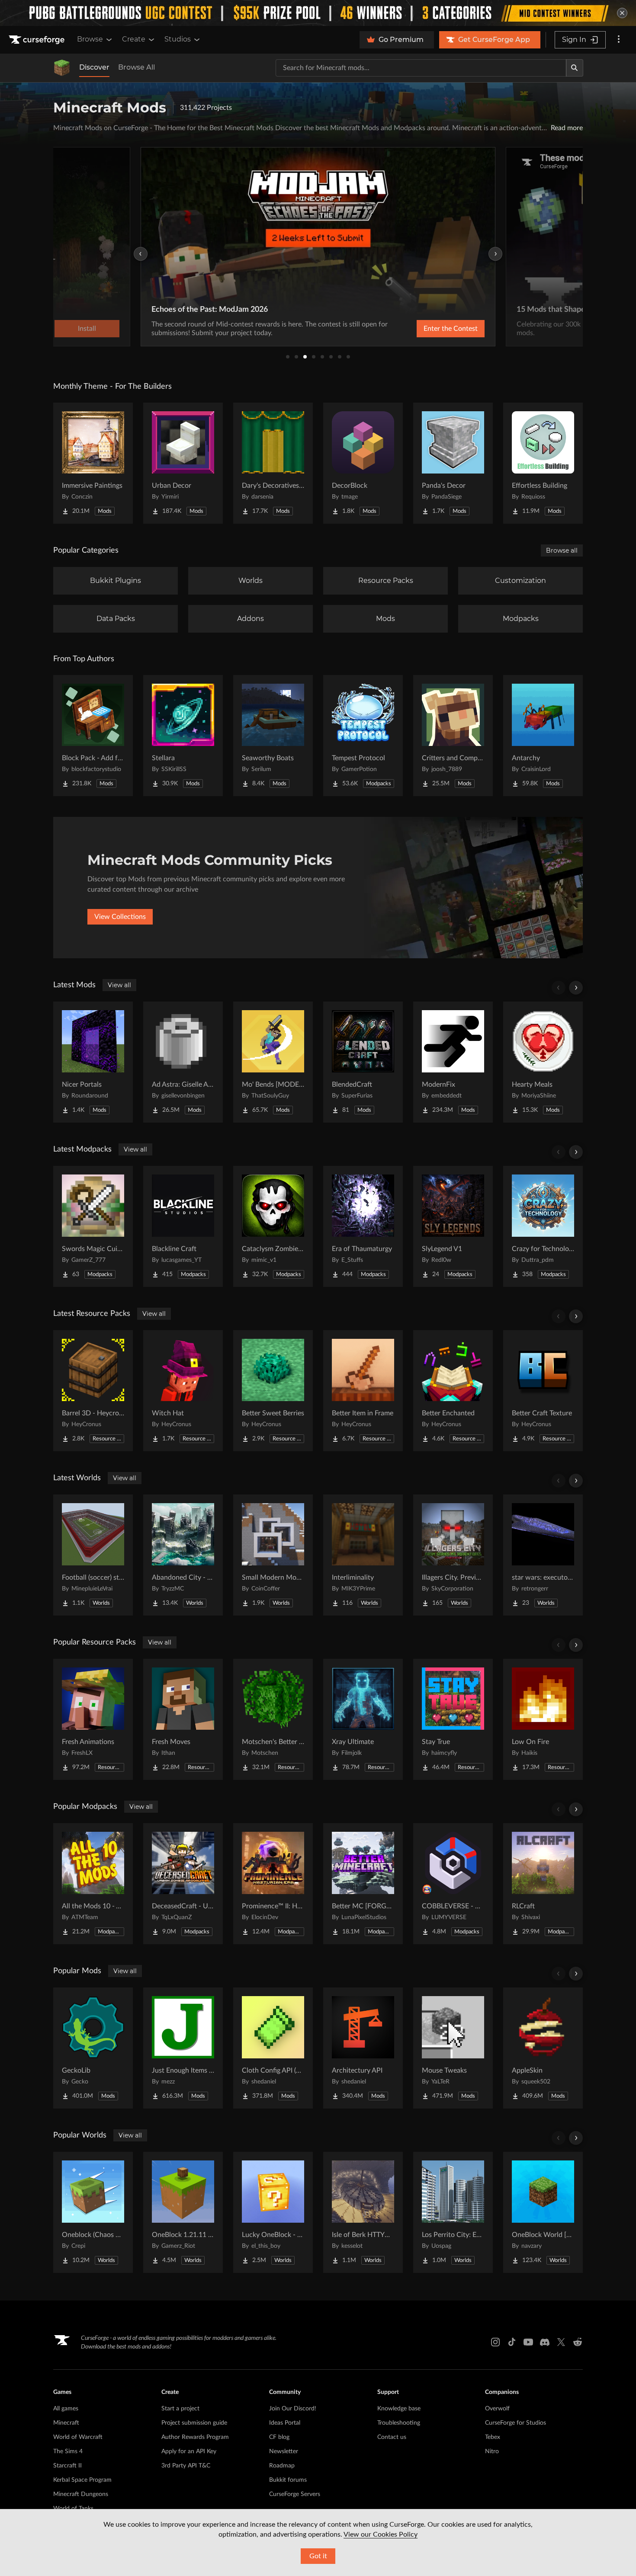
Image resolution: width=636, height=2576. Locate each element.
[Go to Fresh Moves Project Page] (183, 1719)
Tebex (493, 2437)
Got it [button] (318, 2556)
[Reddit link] (578, 2342)
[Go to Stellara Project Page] (183, 736)
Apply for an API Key (189, 2451)
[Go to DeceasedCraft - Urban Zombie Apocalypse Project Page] (183, 1884)
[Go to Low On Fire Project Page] (543, 1719)
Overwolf (497, 2409)
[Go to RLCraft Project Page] (543, 1884)
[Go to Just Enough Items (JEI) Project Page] (183, 2048)
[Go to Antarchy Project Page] (543, 736)
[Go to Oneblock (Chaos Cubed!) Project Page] (93, 2212)
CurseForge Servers (295, 2494)
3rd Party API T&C (186, 2466)
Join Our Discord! (293, 2409)
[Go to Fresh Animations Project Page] (93, 1719)
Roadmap (282, 2466)
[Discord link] (545, 2342)
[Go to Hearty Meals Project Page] (543, 1062)
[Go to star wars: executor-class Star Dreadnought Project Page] (543, 1555)
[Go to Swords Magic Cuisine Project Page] (93, 1226)
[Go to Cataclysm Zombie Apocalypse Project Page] (273, 1226)
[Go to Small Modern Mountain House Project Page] (273, 1555)
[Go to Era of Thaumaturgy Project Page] (363, 1226)
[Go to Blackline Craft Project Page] (183, 1226)
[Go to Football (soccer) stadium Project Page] (93, 1555)
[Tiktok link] (512, 2342)
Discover (94, 67)
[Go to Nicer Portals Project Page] (93, 1062)
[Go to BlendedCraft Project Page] (363, 1062)
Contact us (392, 2437)
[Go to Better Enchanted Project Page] (453, 1391)
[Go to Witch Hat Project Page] (183, 1391)
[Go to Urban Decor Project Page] (183, 463)
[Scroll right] (576, 988)
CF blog (279, 2437)
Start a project (180, 2409)
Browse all (562, 550)
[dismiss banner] (622, 13)
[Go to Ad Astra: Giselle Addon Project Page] (183, 1062)
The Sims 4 (68, 2451)
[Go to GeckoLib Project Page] (93, 2048)
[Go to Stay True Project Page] (453, 1719)
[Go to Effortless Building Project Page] (543, 463)
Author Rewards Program (195, 2437)
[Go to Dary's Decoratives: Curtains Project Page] (273, 463)
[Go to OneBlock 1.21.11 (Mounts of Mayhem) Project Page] (183, 2212)
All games (66, 2409)
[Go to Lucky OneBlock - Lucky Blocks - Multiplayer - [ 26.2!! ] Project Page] (273, 2212)
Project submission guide (194, 2423)
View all (119, 985)
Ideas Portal (285, 2423)
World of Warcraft (78, 2437)
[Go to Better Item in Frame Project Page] (363, 1391)
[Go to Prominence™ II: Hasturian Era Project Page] (273, 1884)
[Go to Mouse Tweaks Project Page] (453, 2048)
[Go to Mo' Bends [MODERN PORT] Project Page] (273, 1062)
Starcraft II (67, 2466)
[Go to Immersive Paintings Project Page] (93, 463)
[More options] (619, 40)
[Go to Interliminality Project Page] (363, 1555)
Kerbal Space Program (82, 2480)
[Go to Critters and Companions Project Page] (453, 736)
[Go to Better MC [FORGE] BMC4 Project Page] (363, 1884)
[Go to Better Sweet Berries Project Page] (273, 1391)
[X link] (561, 2342)
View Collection (428, 329)
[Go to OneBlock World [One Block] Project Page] (543, 2212)
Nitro (492, 2451)
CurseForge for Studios (516, 2423)
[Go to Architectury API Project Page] (363, 2048)
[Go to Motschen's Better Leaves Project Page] (273, 1719)
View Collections (120, 917)
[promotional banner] (318, 13)
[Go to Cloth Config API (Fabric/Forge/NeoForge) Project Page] (273, 2048)
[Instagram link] (495, 2342)
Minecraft (66, 2423)
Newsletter (284, 2451)
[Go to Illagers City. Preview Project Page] (453, 1555)
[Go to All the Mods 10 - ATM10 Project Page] (93, 1884)
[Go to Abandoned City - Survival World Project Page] (183, 1555)
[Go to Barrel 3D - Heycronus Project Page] (93, 1391)
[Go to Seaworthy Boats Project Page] (273, 736)
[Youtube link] (528, 2342)
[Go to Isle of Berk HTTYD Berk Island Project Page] (363, 2212)
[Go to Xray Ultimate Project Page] (363, 1719)
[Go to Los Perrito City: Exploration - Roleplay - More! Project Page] (453, 2212)
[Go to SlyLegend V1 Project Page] (453, 1226)
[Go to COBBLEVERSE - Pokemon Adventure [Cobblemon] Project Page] (453, 1884)
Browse (90, 39)
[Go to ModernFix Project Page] (453, 1062)
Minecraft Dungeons (81, 2494)
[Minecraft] (62, 68)
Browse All (137, 67)
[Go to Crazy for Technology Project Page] (543, 1226)
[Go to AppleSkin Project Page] (543, 2048)
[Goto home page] (38, 40)
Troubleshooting (399, 2423)
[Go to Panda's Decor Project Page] (453, 463)
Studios (178, 39)
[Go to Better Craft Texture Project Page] (543, 1391)
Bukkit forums (288, 2480)
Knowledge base (399, 2409)
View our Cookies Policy (381, 2534)
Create (134, 39)
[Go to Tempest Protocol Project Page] (363, 736)
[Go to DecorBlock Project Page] (363, 463)
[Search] (575, 68)
